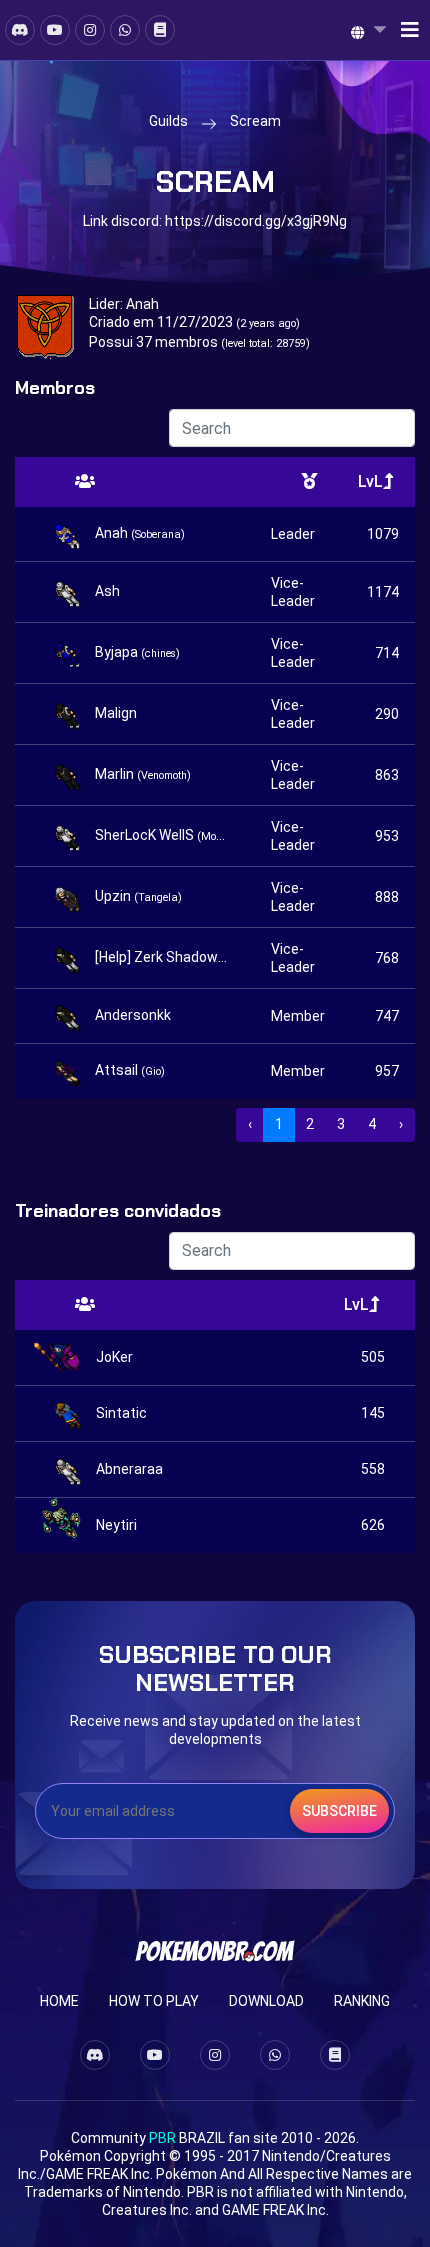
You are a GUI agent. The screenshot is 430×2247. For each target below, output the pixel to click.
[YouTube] (55, 30)
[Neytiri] (70, 1525)
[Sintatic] (70, 1413)
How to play (154, 2001)
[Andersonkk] (70, 1016)
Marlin (143, 774)
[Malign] (70, 714)
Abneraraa (129, 1469)
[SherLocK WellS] (70, 836)
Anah (142, 304)
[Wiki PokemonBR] (160, 30)
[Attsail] (70, 1071)
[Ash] (70, 592)
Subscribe (339, 1811)
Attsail (130, 1070)
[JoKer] (70, 1357)
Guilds (168, 121)
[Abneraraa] (70, 1469)
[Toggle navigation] (404, 30)
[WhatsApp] (125, 30)
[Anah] (70, 534)
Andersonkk (133, 1015)
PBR (162, 2138)
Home (59, 2001)
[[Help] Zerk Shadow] (70, 958)
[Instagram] (90, 30)
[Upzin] (70, 897)
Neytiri (116, 1525)
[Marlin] (70, 775)
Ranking (362, 2001)
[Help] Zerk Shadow (162, 957)
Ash (107, 591)
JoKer (114, 1357)
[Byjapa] (70, 653)
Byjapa (137, 652)
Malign (116, 713)
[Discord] (20, 30)
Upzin (138, 896)
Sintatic (121, 1413)
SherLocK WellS (162, 835)
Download (266, 2001)
